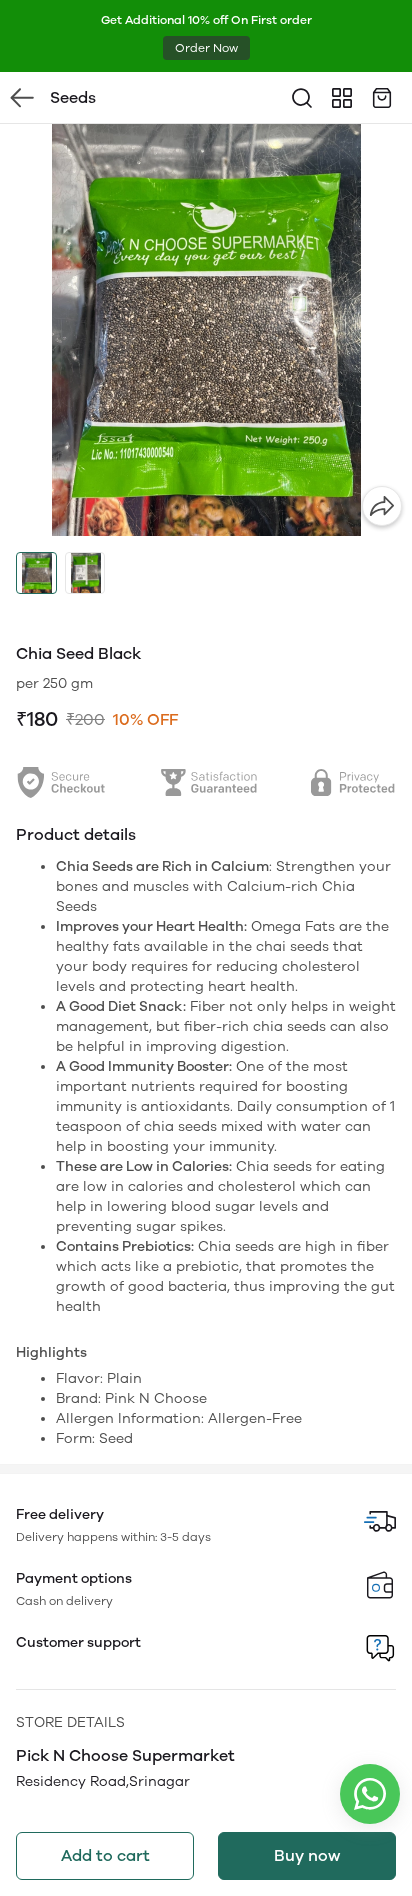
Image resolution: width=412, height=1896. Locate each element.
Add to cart (105, 1855)
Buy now (307, 1855)
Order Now (206, 48)
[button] (36, 573)
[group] (206, 330)
